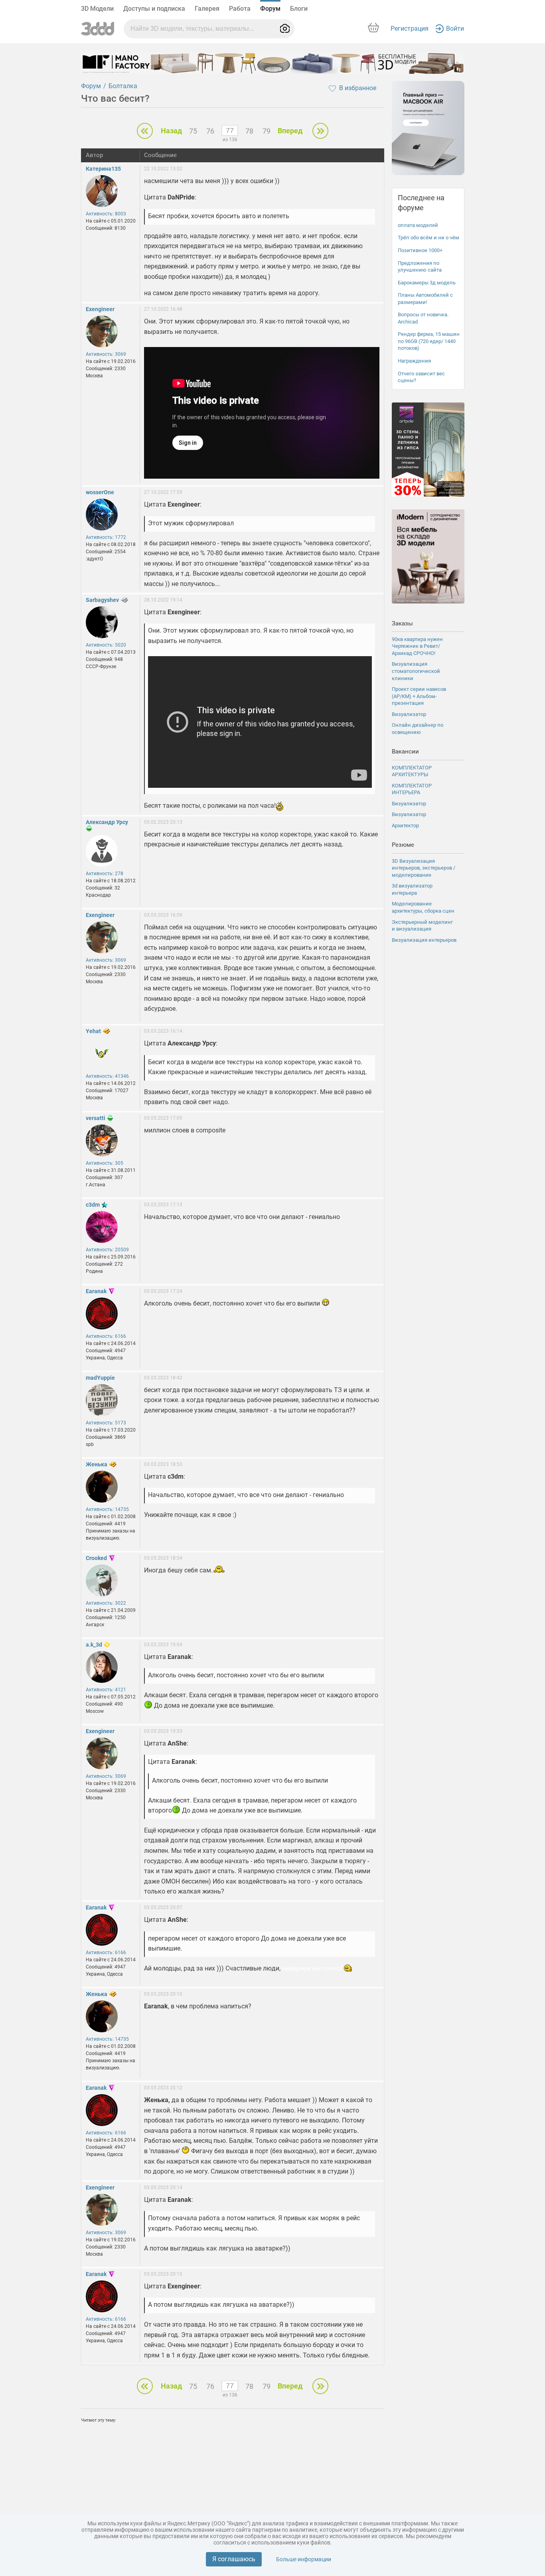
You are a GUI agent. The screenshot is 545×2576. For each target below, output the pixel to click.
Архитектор (405, 825)
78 (249, 131)
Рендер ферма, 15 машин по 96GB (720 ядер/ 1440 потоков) (429, 341)
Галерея (207, 9)
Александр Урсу (107, 822)
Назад (171, 131)
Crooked (96, 1558)
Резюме (403, 845)
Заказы (402, 623)
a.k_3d (94, 1645)
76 (210, 131)
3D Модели (97, 9)
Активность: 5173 (106, 1423)
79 (267, 131)
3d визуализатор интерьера (412, 889)
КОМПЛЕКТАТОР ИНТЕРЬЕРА (412, 789)
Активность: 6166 (106, 1336)
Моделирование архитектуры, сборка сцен (423, 907)
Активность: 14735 (107, 1509)
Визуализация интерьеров (424, 940)
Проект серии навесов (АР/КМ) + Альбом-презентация (419, 696)
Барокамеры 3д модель (427, 283)
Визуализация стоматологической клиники (416, 671)
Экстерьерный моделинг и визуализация (422, 926)
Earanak (96, 1291)
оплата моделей (418, 225)
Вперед (290, 131)
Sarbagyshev (102, 600)
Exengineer (100, 309)
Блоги (299, 9)
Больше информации (304, 2559)
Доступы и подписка (154, 9)
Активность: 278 (105, 874)
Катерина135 (103, 169)
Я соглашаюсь (234, 2559)
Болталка (123, 86)
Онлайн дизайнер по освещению (418, 729)
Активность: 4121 (106, 1690)
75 (193, 131)
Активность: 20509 (107, 1250)
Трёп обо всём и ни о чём (428, 238)
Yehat (93, 1031)
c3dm (93, 1205)
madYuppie (100, 1378)
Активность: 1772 (106, 537)
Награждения (414, 361)
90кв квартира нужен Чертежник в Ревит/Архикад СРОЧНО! (417, 646)
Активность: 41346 (107, 1076)
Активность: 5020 (106, 645)
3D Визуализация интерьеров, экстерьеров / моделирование (424, 868)
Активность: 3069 (106, 354)
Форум (270, 9)
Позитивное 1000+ (420, 250)
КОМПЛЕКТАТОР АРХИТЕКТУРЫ (412, 771)
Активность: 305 (105, 1163)
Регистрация (410, 29)
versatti (96, 1118)
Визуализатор (409, 714)
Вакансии (405, 751)
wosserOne (100, 492)
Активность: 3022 (106, 1603)
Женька (97, 1464)
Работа (240, 9)
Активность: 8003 (106, 214)
